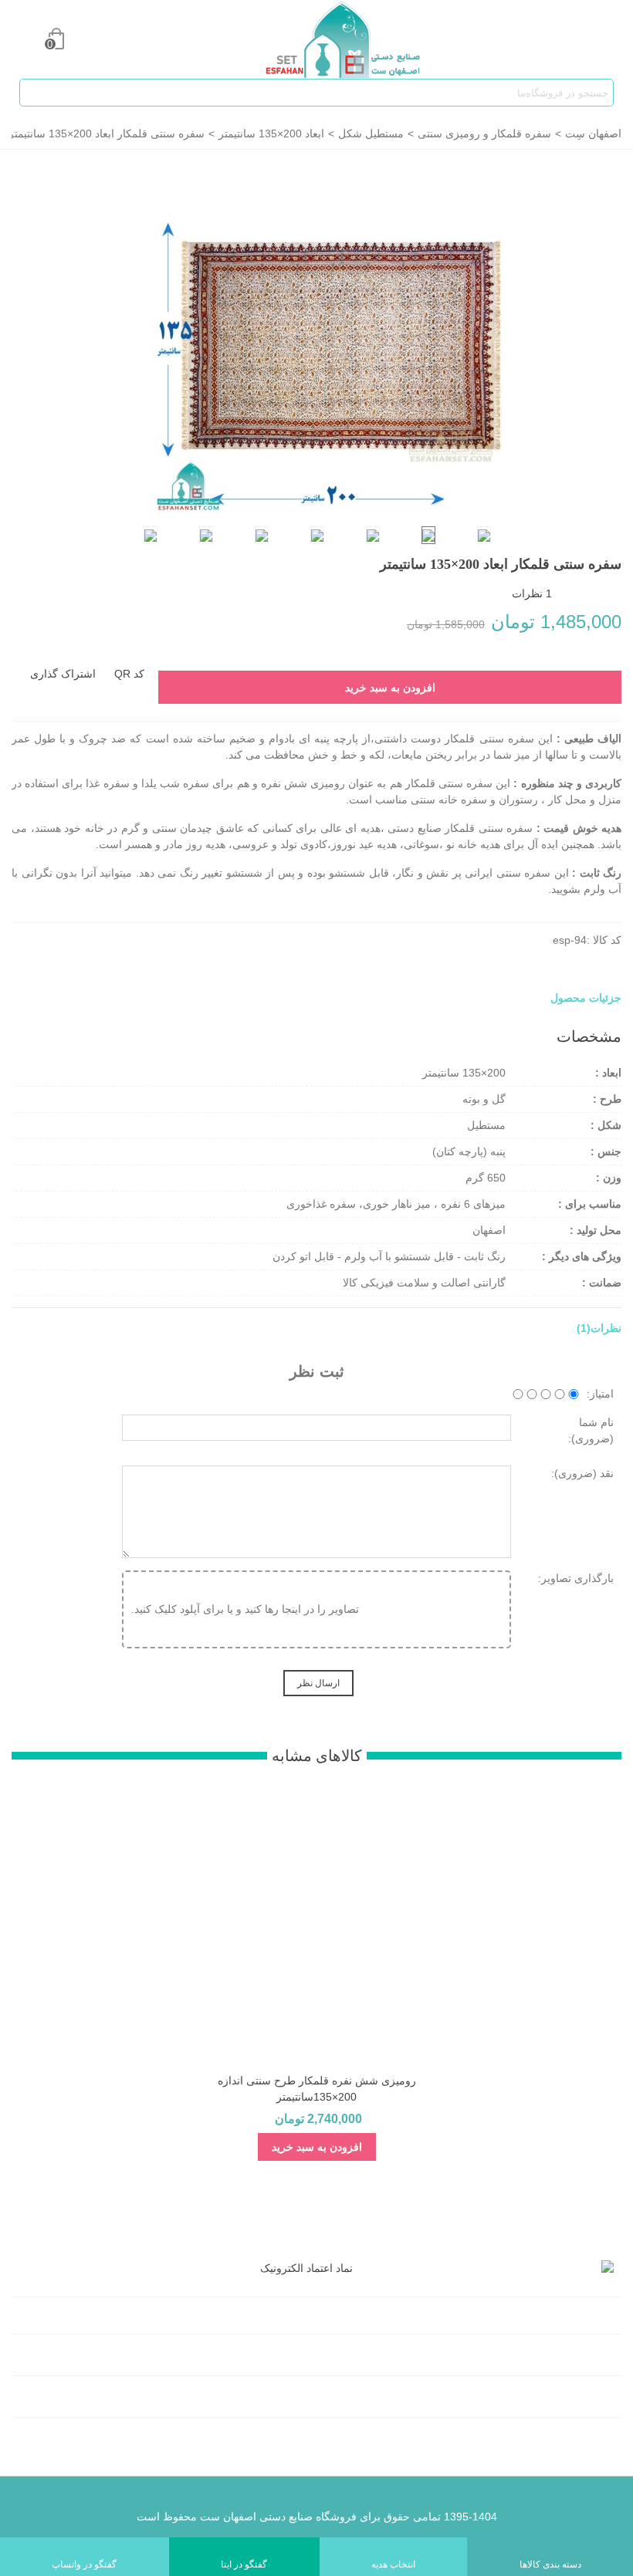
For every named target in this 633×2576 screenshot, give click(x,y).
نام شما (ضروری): (591, 1430)
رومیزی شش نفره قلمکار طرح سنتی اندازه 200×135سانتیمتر (317, 2089)
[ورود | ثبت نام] (26, 39)
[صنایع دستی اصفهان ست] (331, 40)
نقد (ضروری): (582, 1473)
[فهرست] (607, 39)
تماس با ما (584, 2399)
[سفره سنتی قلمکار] (328, 339)
